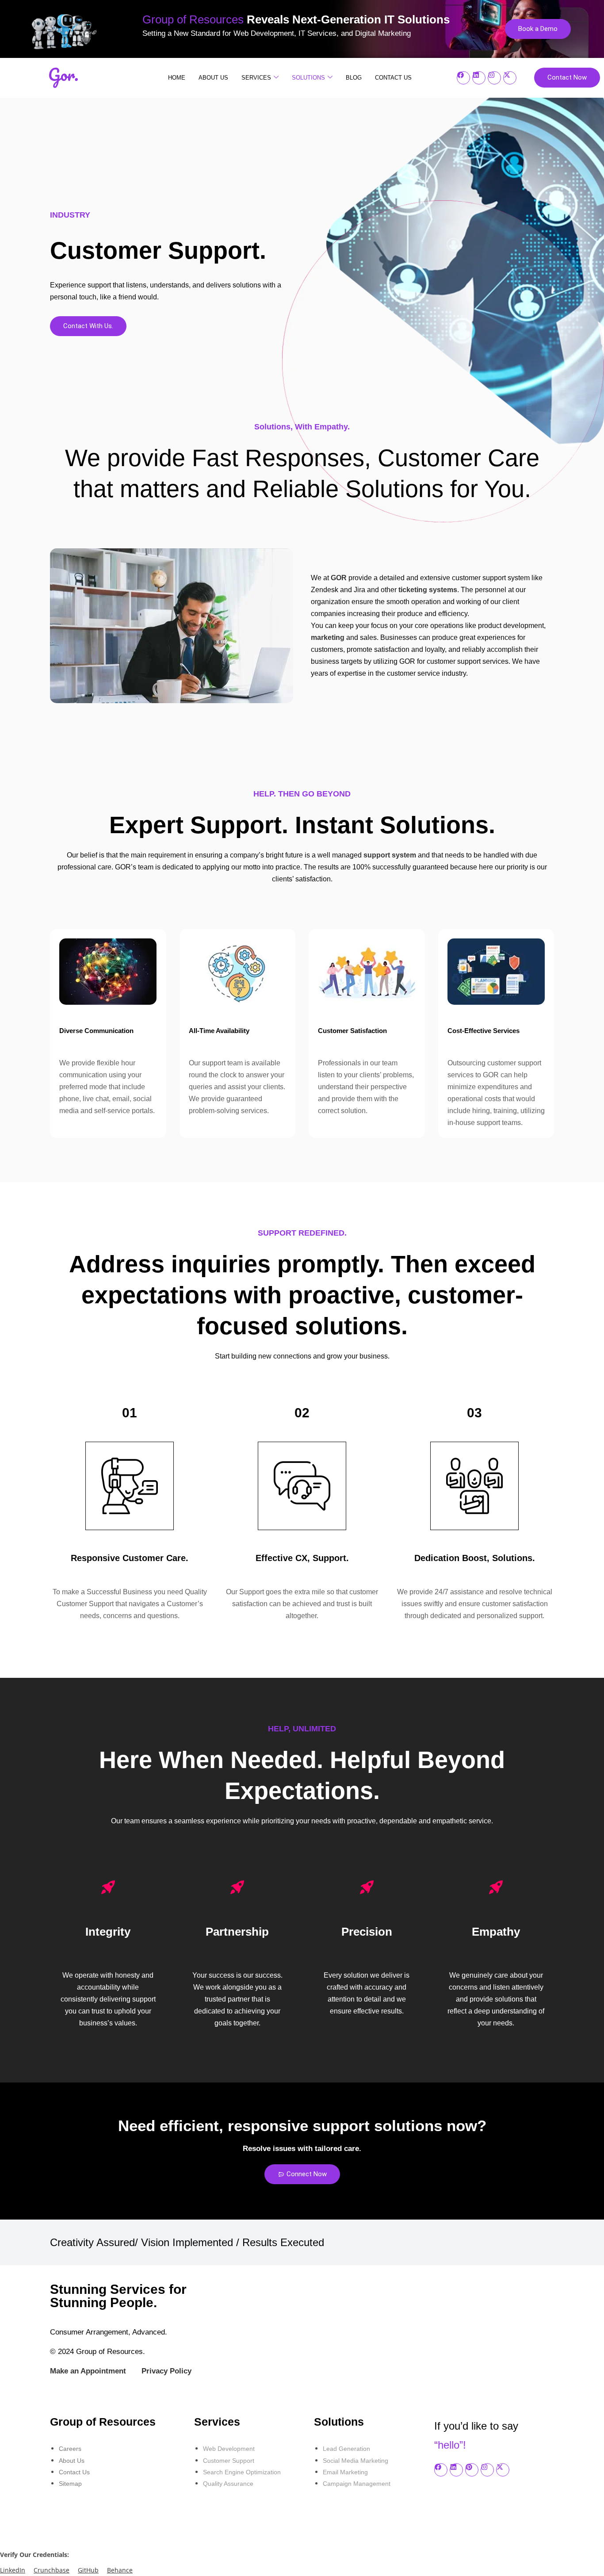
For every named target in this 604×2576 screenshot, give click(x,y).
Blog (354, 78)
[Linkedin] (479, 78)
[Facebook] (463, 78)
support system (390, 855)
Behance (120, 2570)
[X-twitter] (510, 78)
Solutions (308, 78)
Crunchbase (52, 2570)
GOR (339, 578)
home (177, 78)
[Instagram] (494, 78)
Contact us (393, 78)
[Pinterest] (472, 2470)
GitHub (88, 2570)
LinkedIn (13, 2570)
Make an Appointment (88, 2371)
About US (213, 78)
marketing (328, 637)
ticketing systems (428, 590)
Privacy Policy (166, 2371)
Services (256, 78)
